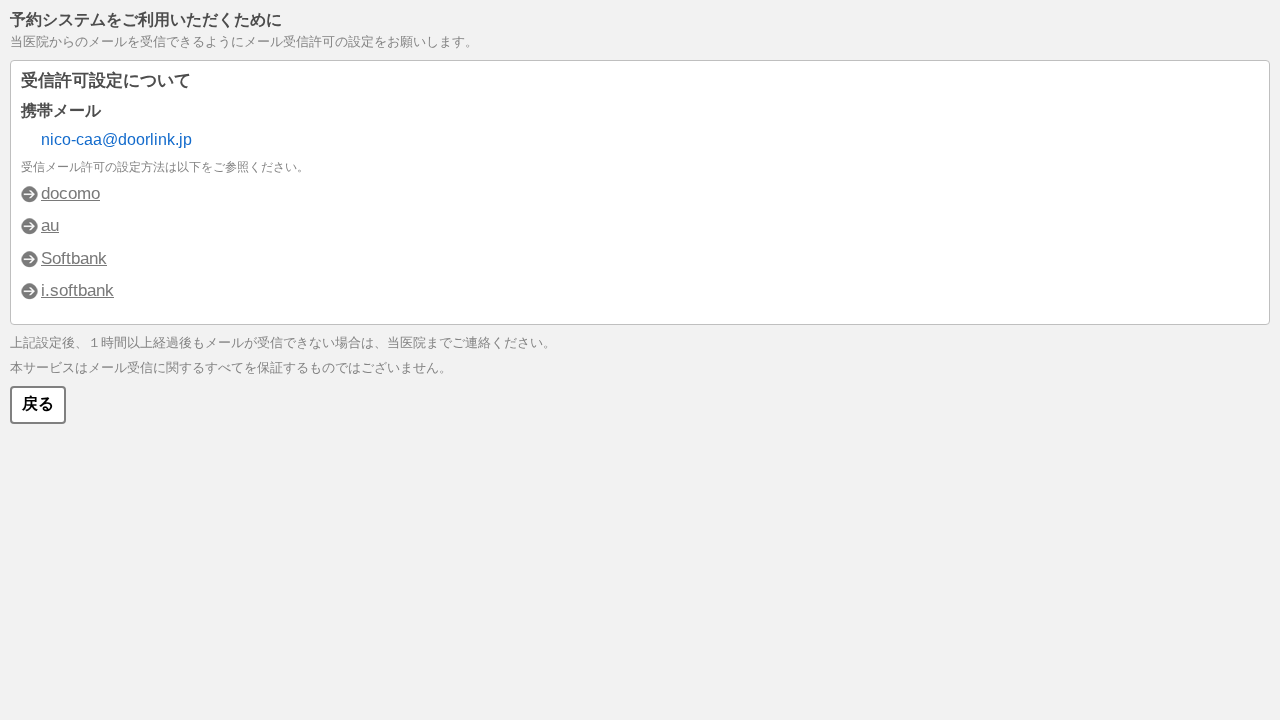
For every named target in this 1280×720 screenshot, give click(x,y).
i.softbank (77, 290)
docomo (70, 193)
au (50, 225)
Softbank (74, 258)
